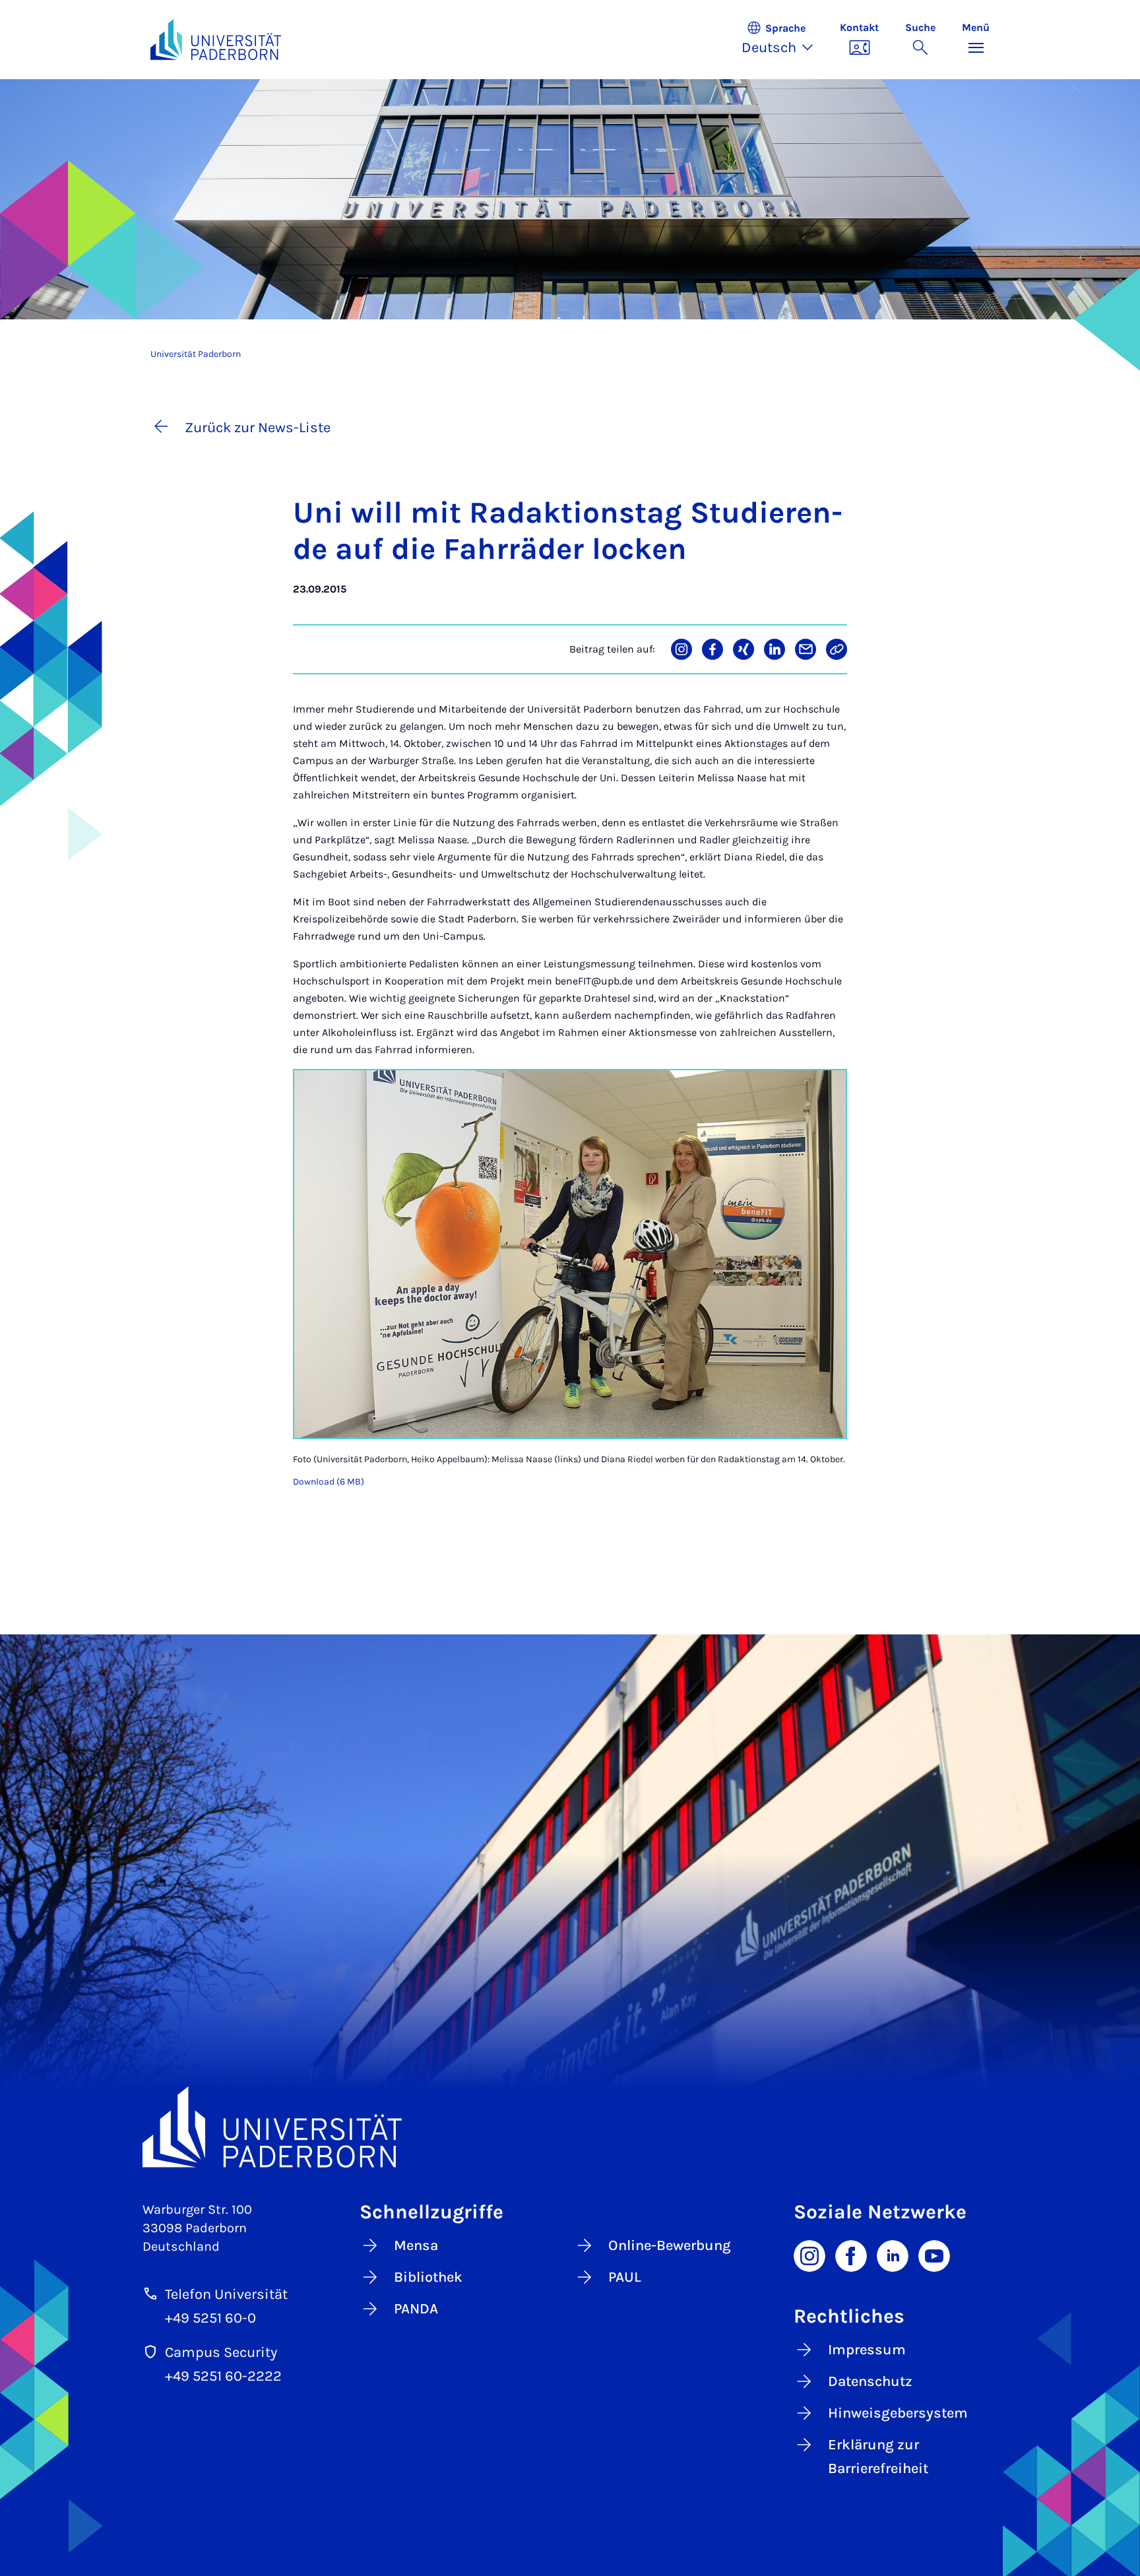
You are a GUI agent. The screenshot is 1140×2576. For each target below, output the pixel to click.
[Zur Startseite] (216, 40)
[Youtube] (934, 2255)
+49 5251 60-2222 (223, 2376)
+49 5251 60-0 (210, 2318)
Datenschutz (870, 2381)
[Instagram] (809, 2255)
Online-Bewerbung (670, 2245)
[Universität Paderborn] (570, 2127)
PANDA (416, 2309)
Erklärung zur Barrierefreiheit (878, 2457)
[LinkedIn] (893, 2255)
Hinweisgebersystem (898, 2413)
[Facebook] (851, 2255)
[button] (784, 40)
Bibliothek (428, 2277)
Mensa (416, 2245)
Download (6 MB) (329, 1482)
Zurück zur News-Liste (258, 428)
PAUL (625, 2277)
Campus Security (221, 2352)
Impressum (867, 2350)
